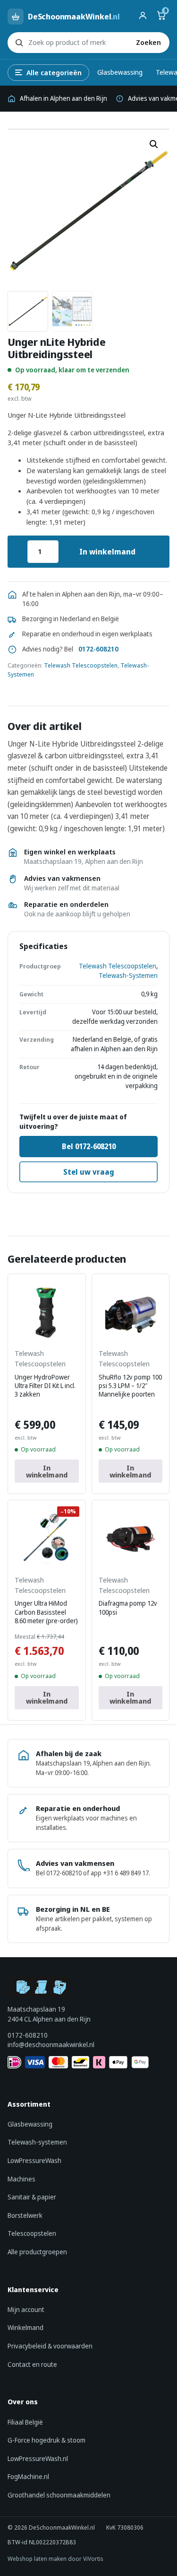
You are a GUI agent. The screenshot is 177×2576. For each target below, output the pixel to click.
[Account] (143, 17)
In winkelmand (107, 552)
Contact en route (32, 2364)
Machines (21, 2179)
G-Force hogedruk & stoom (46, 2440)
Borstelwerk (25, 2215)
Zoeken (148, 42)
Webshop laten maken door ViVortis (55, 2559)
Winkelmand (25, 2327)
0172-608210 (98, 649)
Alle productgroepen (37, 2252)
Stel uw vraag (89, 1172)
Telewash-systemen (37, 2142)
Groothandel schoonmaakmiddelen (59, 2495)
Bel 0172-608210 (89, 1146)
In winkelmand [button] (47, 1471)
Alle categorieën (54, 72)
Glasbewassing (120, 72)
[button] (154, 144)
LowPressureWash (34, 2160)
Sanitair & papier (32, 2197)
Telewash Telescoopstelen (81, 665)
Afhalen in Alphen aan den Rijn (63, 98)
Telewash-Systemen (128, 976)
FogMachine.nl (28, 2476)
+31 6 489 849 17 (126, 1873)
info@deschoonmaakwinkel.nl (51, 2044)
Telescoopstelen (32, 2233)
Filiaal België (25, 2422)
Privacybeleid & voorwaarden (50, 2346)
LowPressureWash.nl (38, 2458)
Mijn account (26, 2309)
